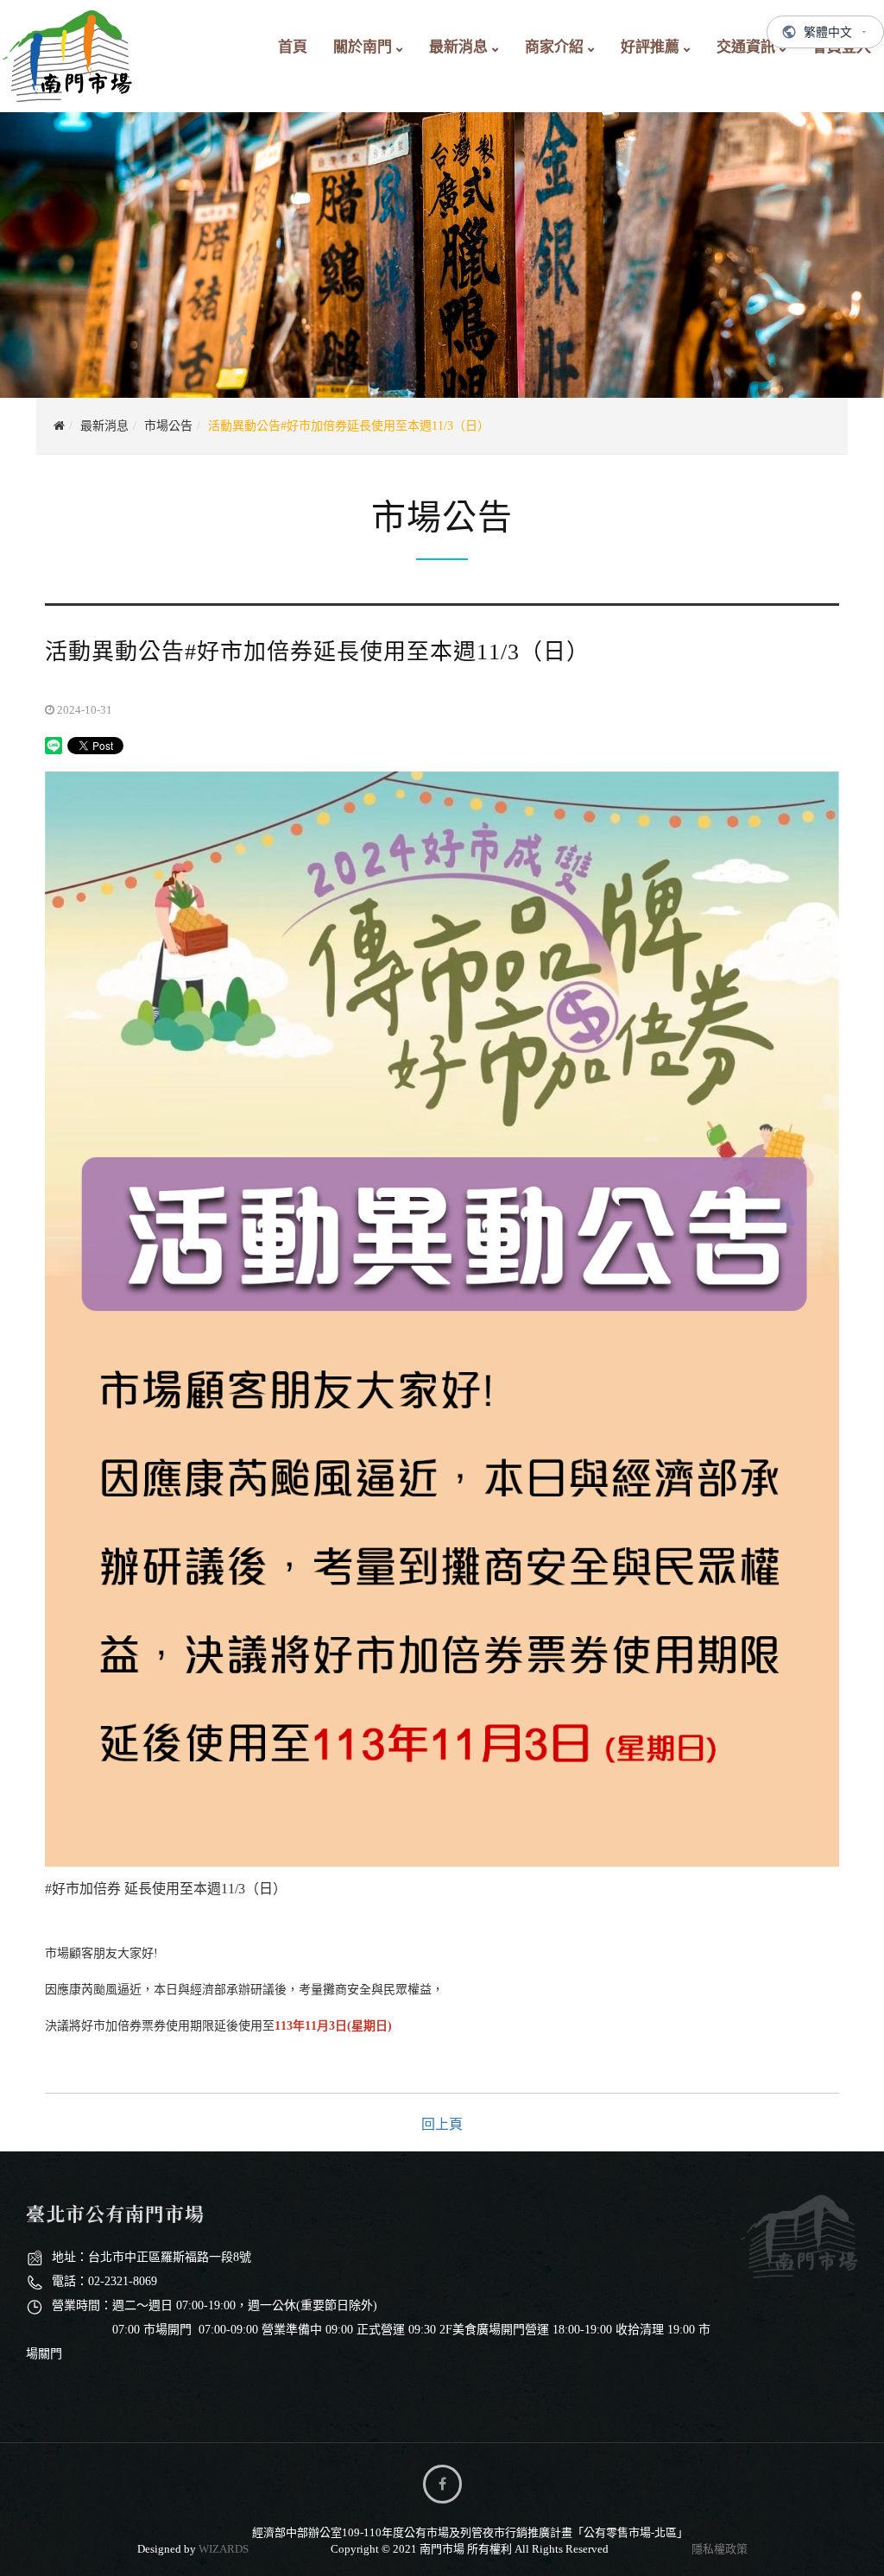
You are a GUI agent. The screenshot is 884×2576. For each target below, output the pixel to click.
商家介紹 (554, 47)
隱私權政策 (720, 2549)
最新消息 (458, 47)
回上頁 (442, 2124)
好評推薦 (650, 47)
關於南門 (363, 47)
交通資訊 (746, 47)
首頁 (293, 47)
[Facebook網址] (442, 2484)
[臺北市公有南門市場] (68, 52)
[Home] (59, 426)
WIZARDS (224, 2549)
